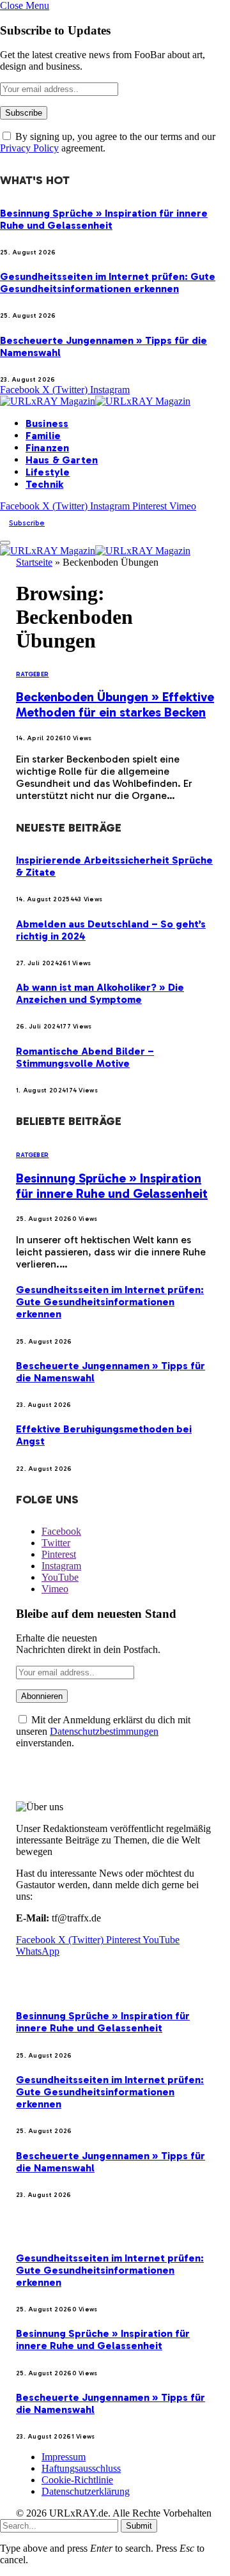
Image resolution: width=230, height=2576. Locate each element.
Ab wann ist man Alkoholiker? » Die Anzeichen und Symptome (100, 993)
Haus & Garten (62, 460)
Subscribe (27, 523)
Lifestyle (48, 472)
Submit (139, 2526)
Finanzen (47, 448)
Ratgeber (32, 674)
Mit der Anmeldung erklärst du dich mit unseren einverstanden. (103, 1731)
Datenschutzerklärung (86, 2491)
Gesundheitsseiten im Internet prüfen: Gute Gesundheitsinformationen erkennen (108, 283)
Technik (44, 484)
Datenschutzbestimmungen (104, 1731)
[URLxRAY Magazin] (95, 401)
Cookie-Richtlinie (77, 2480)
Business (47, 423)
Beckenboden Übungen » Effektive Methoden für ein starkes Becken (115, 704)
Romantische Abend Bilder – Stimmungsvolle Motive (85, 1057)
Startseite (34, 562)
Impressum (64, 2457)
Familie (43, 436)
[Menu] (5, 543)
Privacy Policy (29, 148)
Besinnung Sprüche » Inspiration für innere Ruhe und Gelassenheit (104, 219)
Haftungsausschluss (81, 2468)
